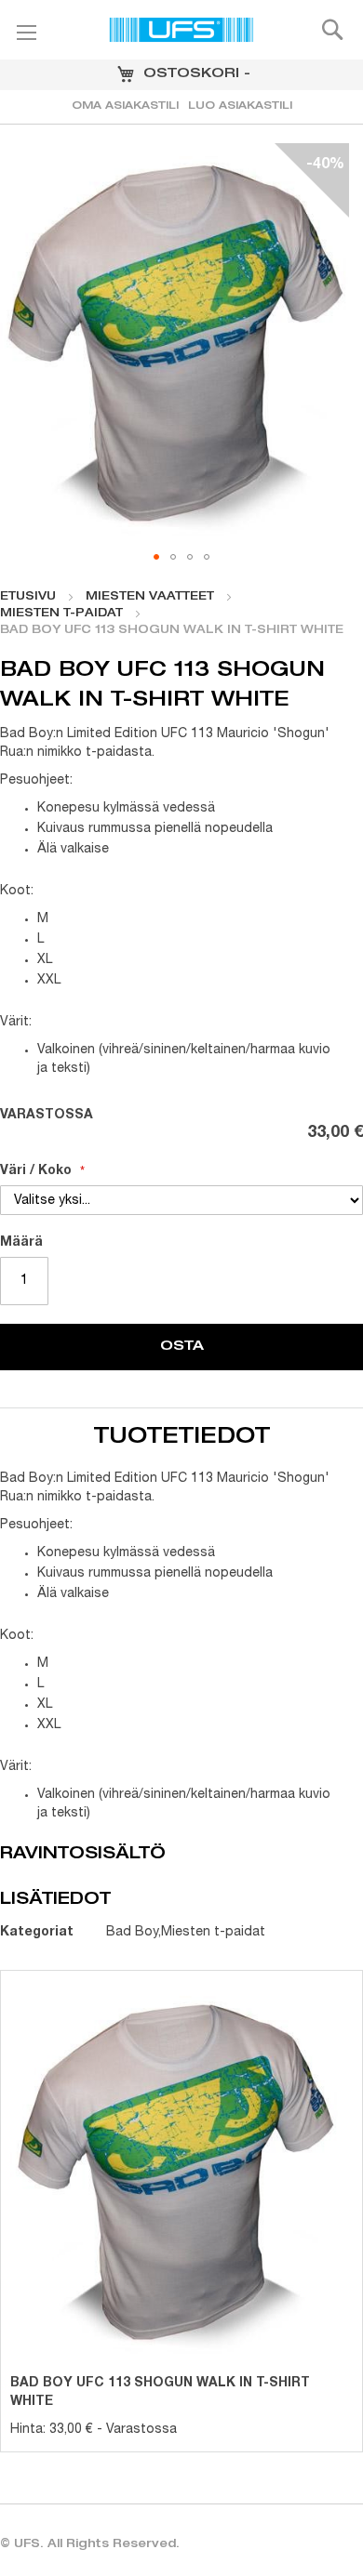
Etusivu (28, 597)
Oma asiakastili (125, 106)
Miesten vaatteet (150, 597)
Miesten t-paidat (61, 614)
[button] (156, 557)
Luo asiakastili (240, 106)
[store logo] (181, 33)
